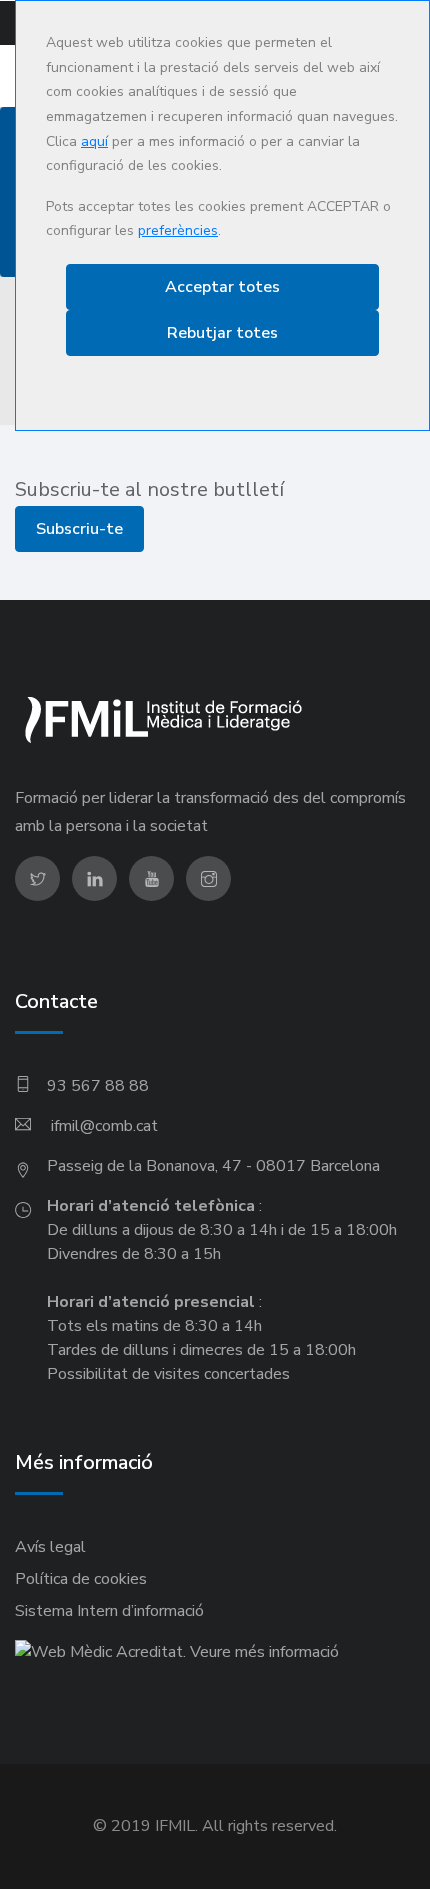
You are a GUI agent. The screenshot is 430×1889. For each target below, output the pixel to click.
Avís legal (50, 1547)
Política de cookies (81, 1579)
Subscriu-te (79, 529)
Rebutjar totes (222, 333)
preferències (178, 230)
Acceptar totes (222, 287)
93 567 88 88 (98, 1086)
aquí (94, 141)
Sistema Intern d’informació (109, 1611)
